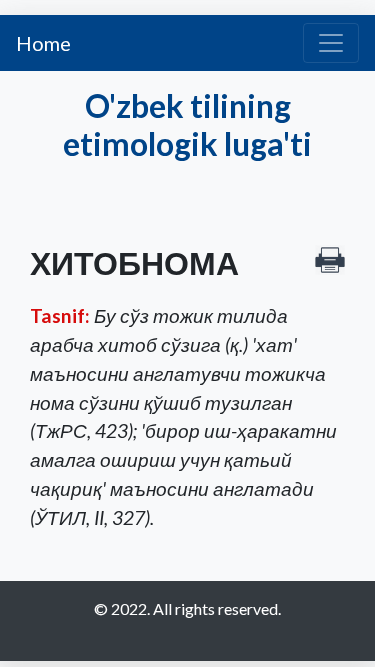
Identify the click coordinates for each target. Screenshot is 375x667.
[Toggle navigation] (331, 43)
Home (43, 43)
